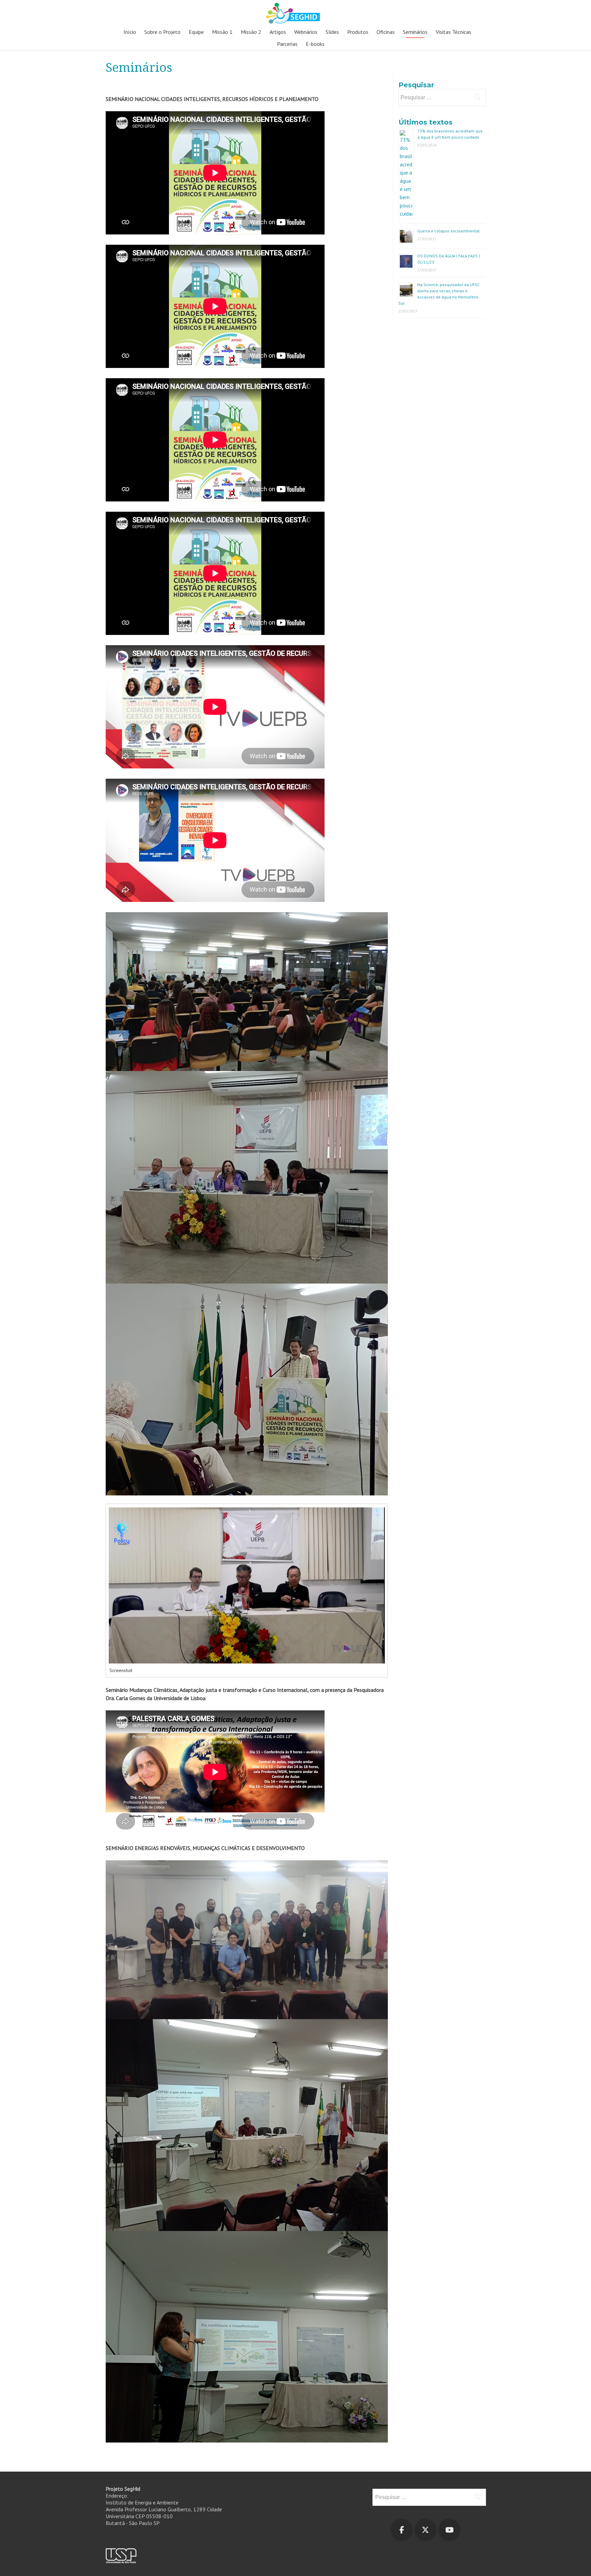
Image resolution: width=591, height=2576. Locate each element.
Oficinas (386, 32)
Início (130, 32)
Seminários (415, 32)
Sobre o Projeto (162, 32)
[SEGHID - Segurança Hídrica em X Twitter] (425, 2530)
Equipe (196, 32)
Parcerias (287, 44)
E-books (315, 44)
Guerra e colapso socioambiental (449, 231)
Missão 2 (251, 32)
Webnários (306, 32)
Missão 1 (222, 32)
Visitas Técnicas (454, 32)
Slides (332, 32)
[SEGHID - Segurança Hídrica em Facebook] (402, 2530)
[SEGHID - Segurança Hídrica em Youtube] (449, 2530)
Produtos (358, 32)
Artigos (278, 32)
